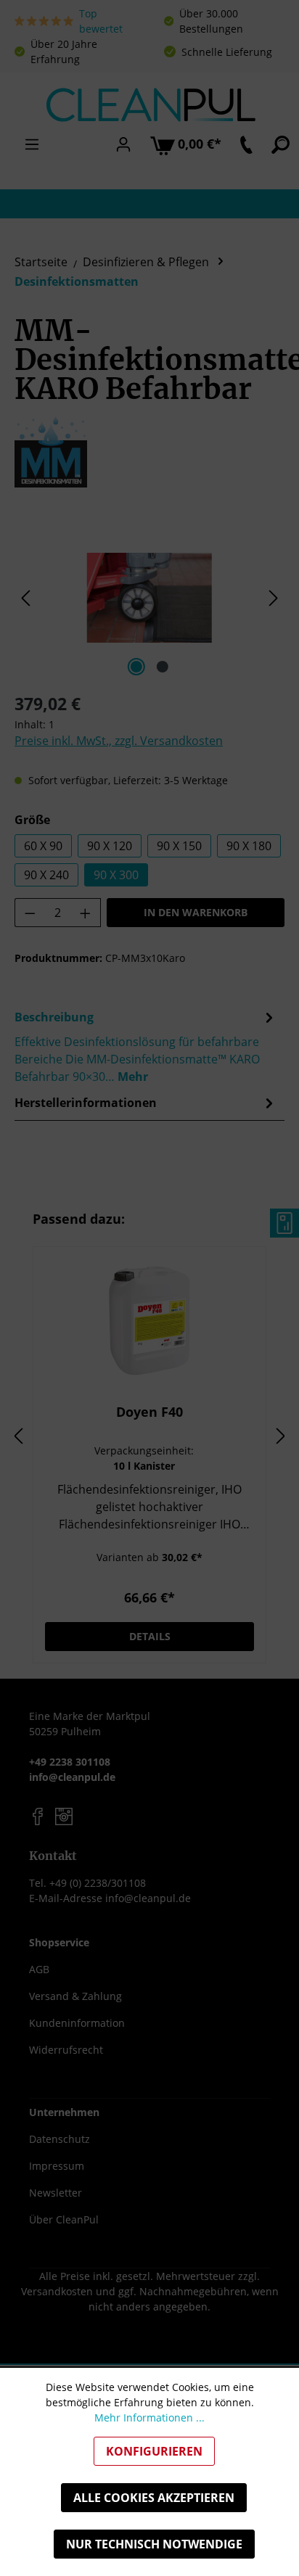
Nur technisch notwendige (154, 2544)
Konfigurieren (154, 2451)
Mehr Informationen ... (149, 2417)
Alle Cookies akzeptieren (154, 2498)
